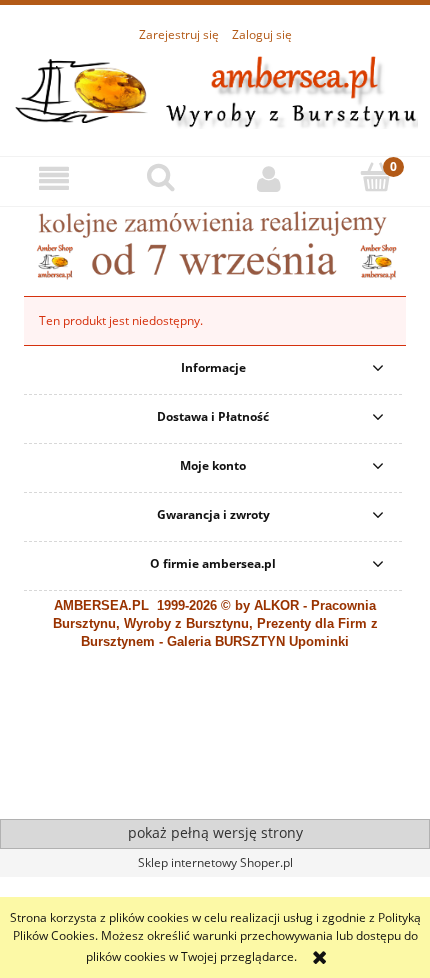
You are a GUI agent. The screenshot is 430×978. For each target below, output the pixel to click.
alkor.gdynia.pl (108, 804)
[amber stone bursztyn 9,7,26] (215, 243)
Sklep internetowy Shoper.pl (215, 862)
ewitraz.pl (172, 804)
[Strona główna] (215, 89)
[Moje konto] (269, 178)
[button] (54, 178)
